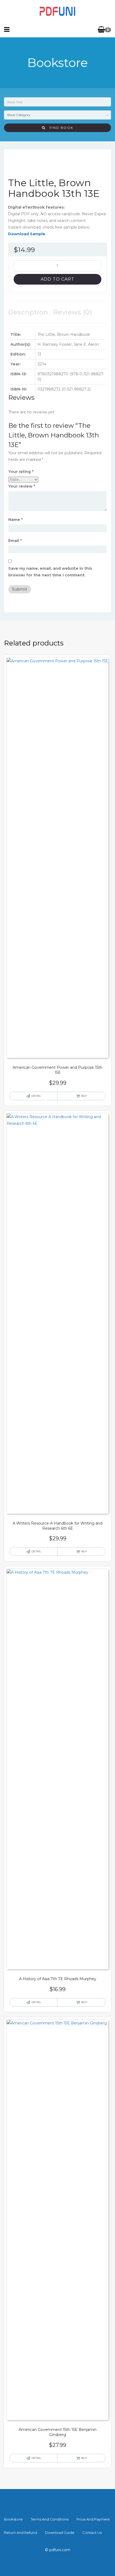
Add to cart (57, 279)
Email (15, 541)
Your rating (21, 472)
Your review (22, 486)
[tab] (28, 312)
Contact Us (92, 2533)
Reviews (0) (73, 312)
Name (16, 520)
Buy (84, 1096)
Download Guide (60, 2533)
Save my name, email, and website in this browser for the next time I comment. (50, 572)
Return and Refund (20, 2533)
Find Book (59, 128)
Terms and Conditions (50, 2519)
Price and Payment (93, 2519)
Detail (36, 1096)
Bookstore (13, 2519)
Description (28, 312)
